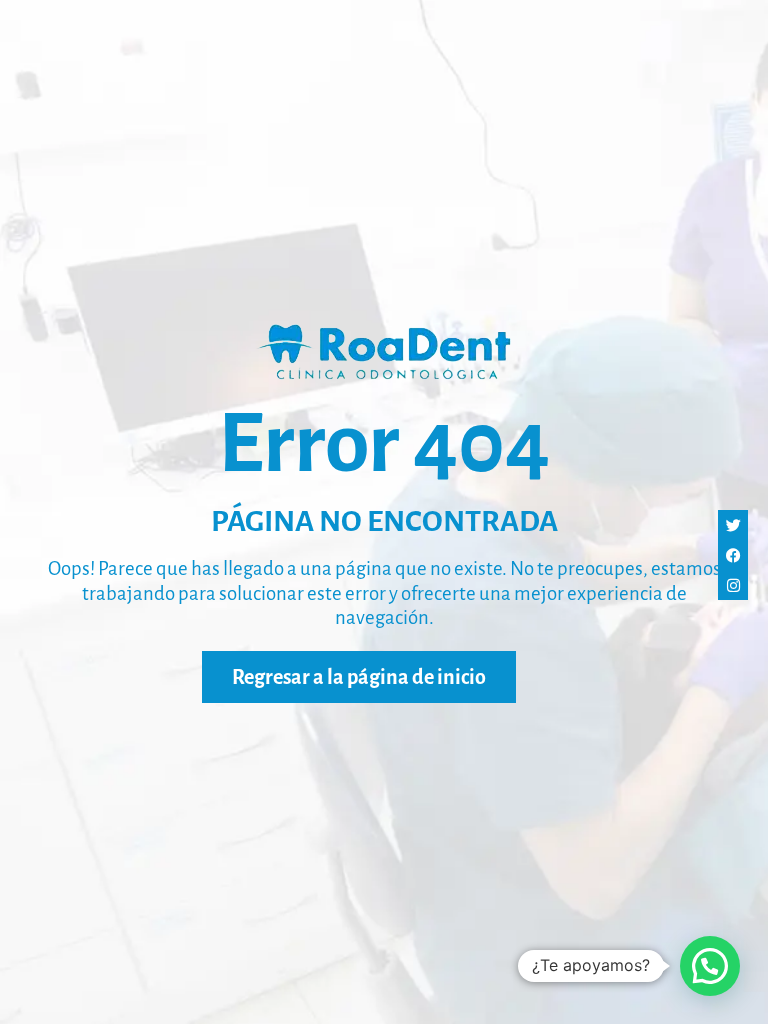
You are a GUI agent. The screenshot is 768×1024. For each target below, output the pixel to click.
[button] (710, 966)
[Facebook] (733, 555)
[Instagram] (733, 585)
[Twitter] (733, 525)
